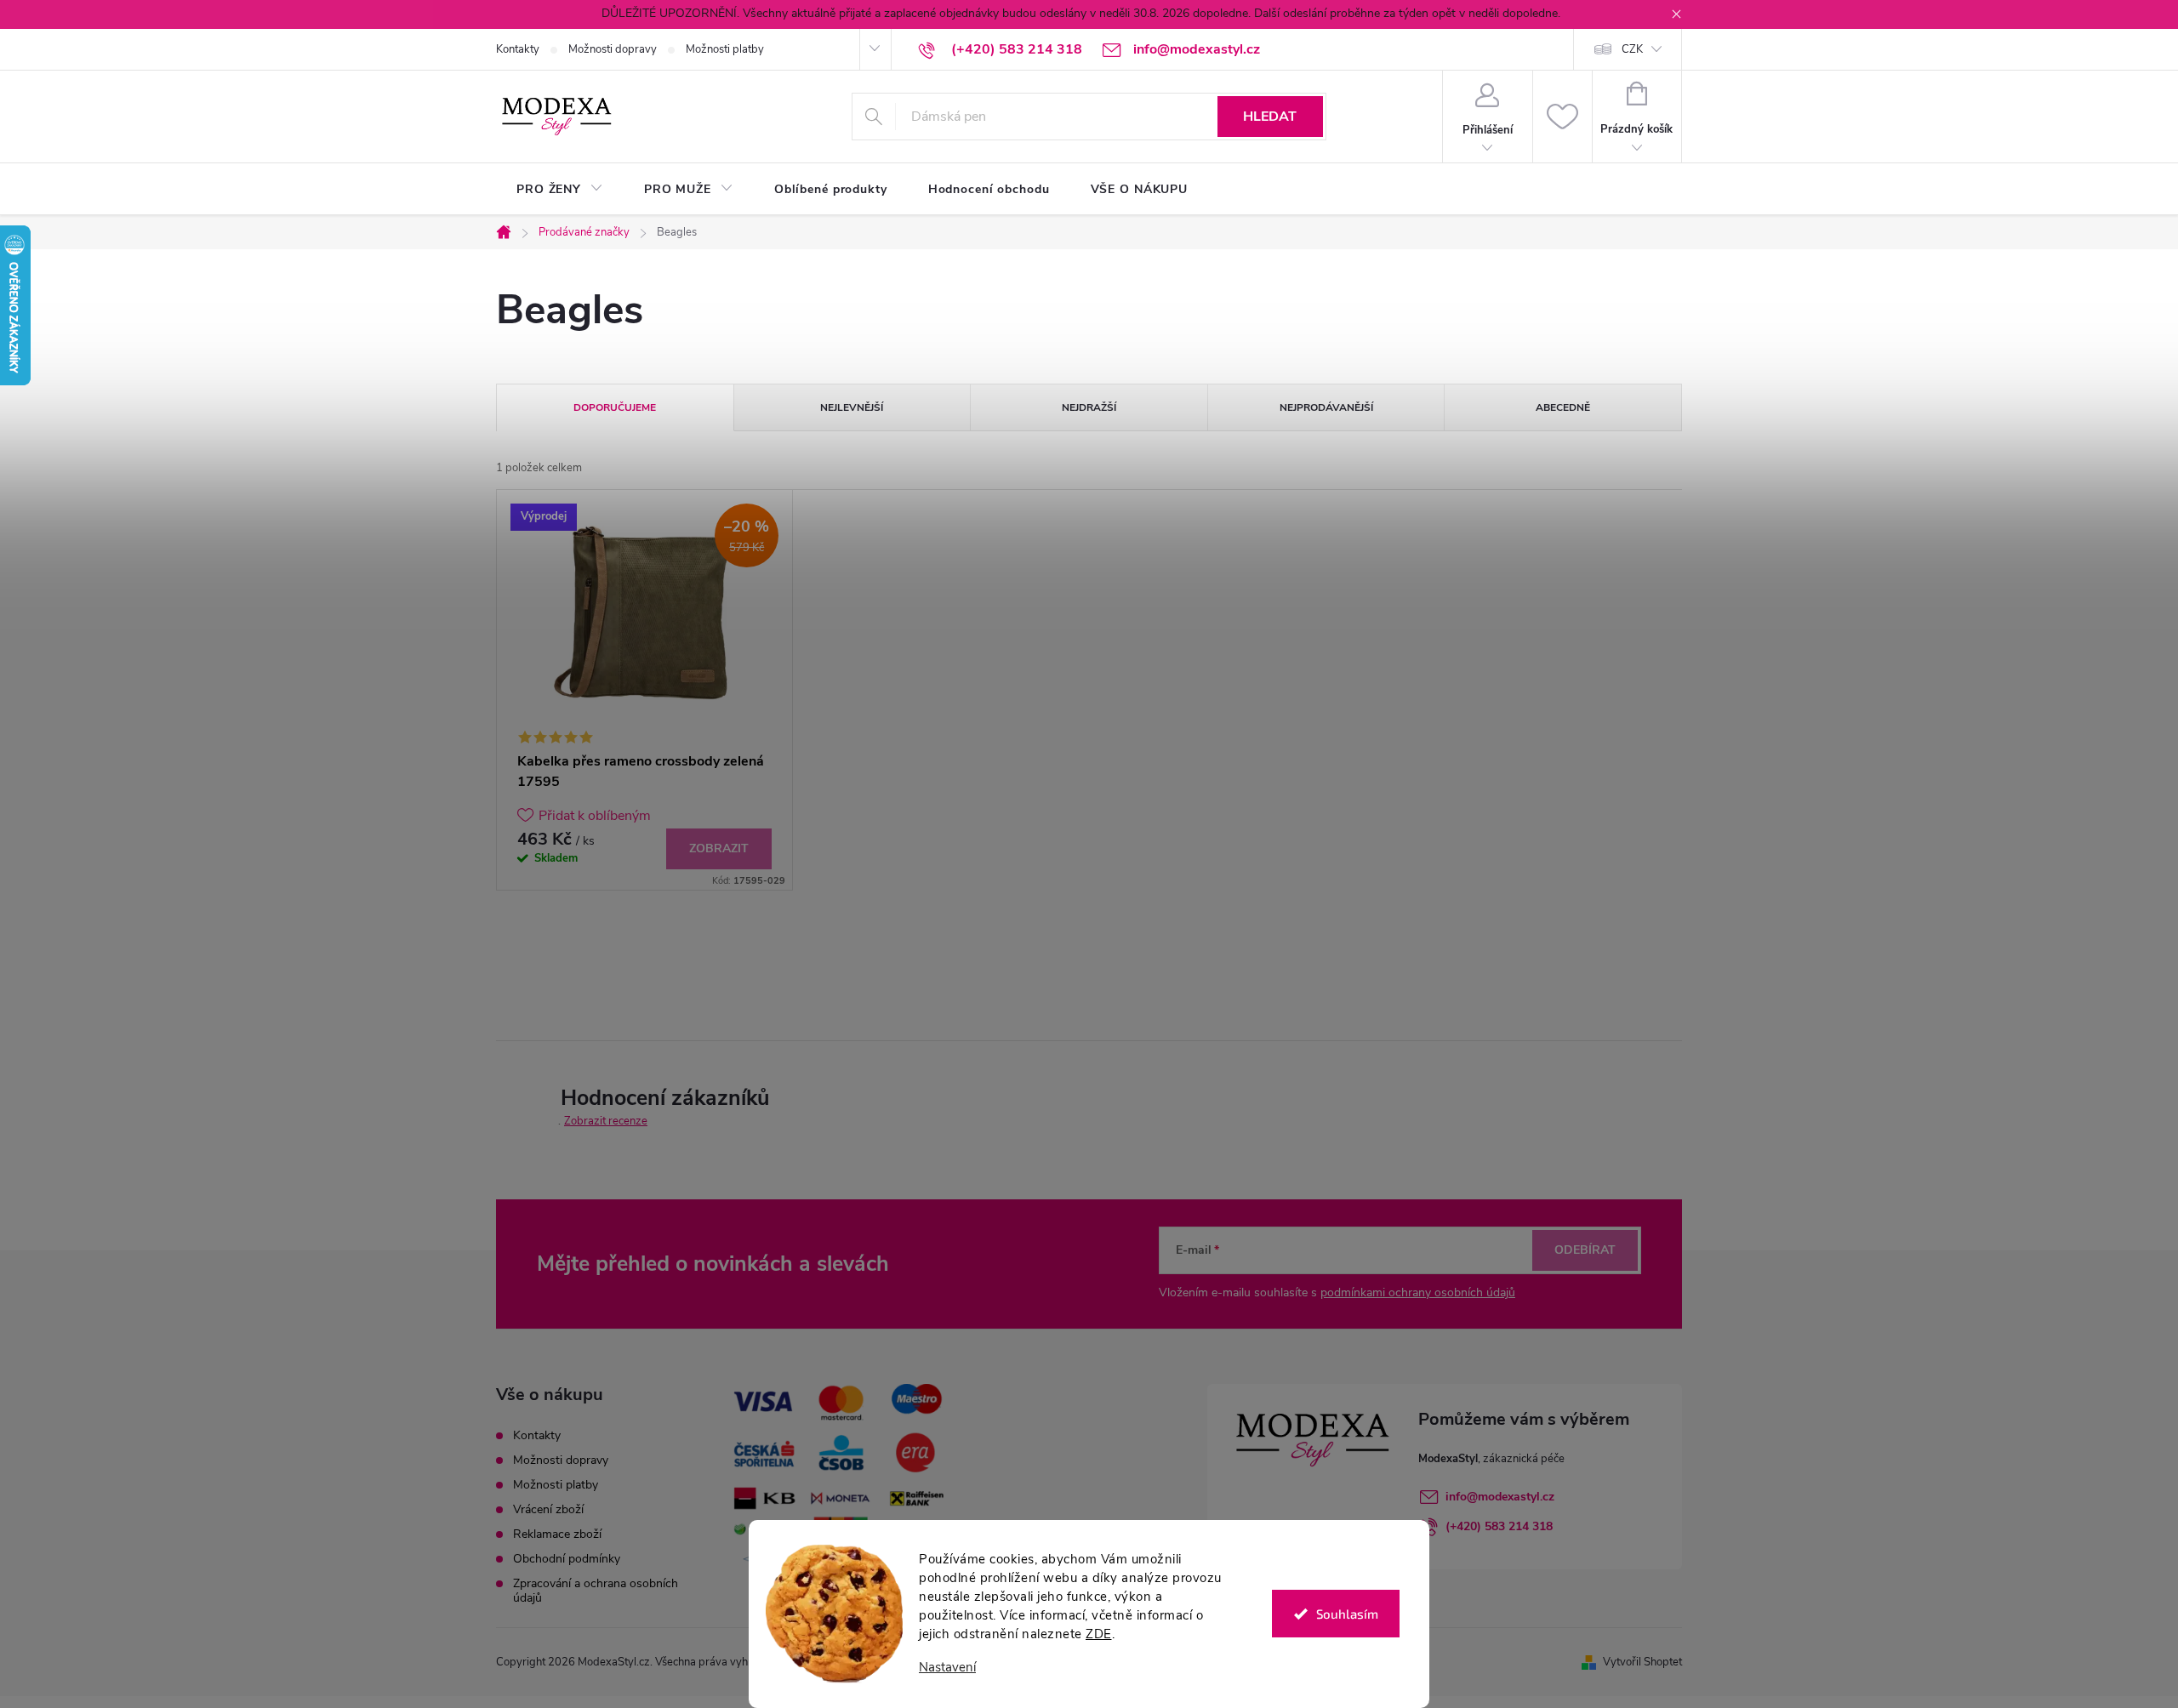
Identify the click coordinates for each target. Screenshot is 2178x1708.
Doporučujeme (615, 407)
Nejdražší (1089, 407)
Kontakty (518, 49)
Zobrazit (719, 848)
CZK (1632, 49)
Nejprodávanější (1326, 407)
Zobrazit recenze (606, 1121)
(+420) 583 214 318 (1499, 1526)
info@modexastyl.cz (1500, 1497)
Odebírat (1585, 1250)
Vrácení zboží (548, 1509)
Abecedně (1563, 407)
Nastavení (947, 1668)
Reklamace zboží (557, 1534)
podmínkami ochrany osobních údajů (1418, 1292)
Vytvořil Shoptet (1642, 1662)
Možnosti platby (725, 49)
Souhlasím (1347, 1614)
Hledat (1270, 117)
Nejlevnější (852, 407)
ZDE (1099, 1634)
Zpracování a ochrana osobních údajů (596, 1591)
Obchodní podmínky (567, 1559)
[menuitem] (560, 190)
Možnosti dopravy (613, 49)
